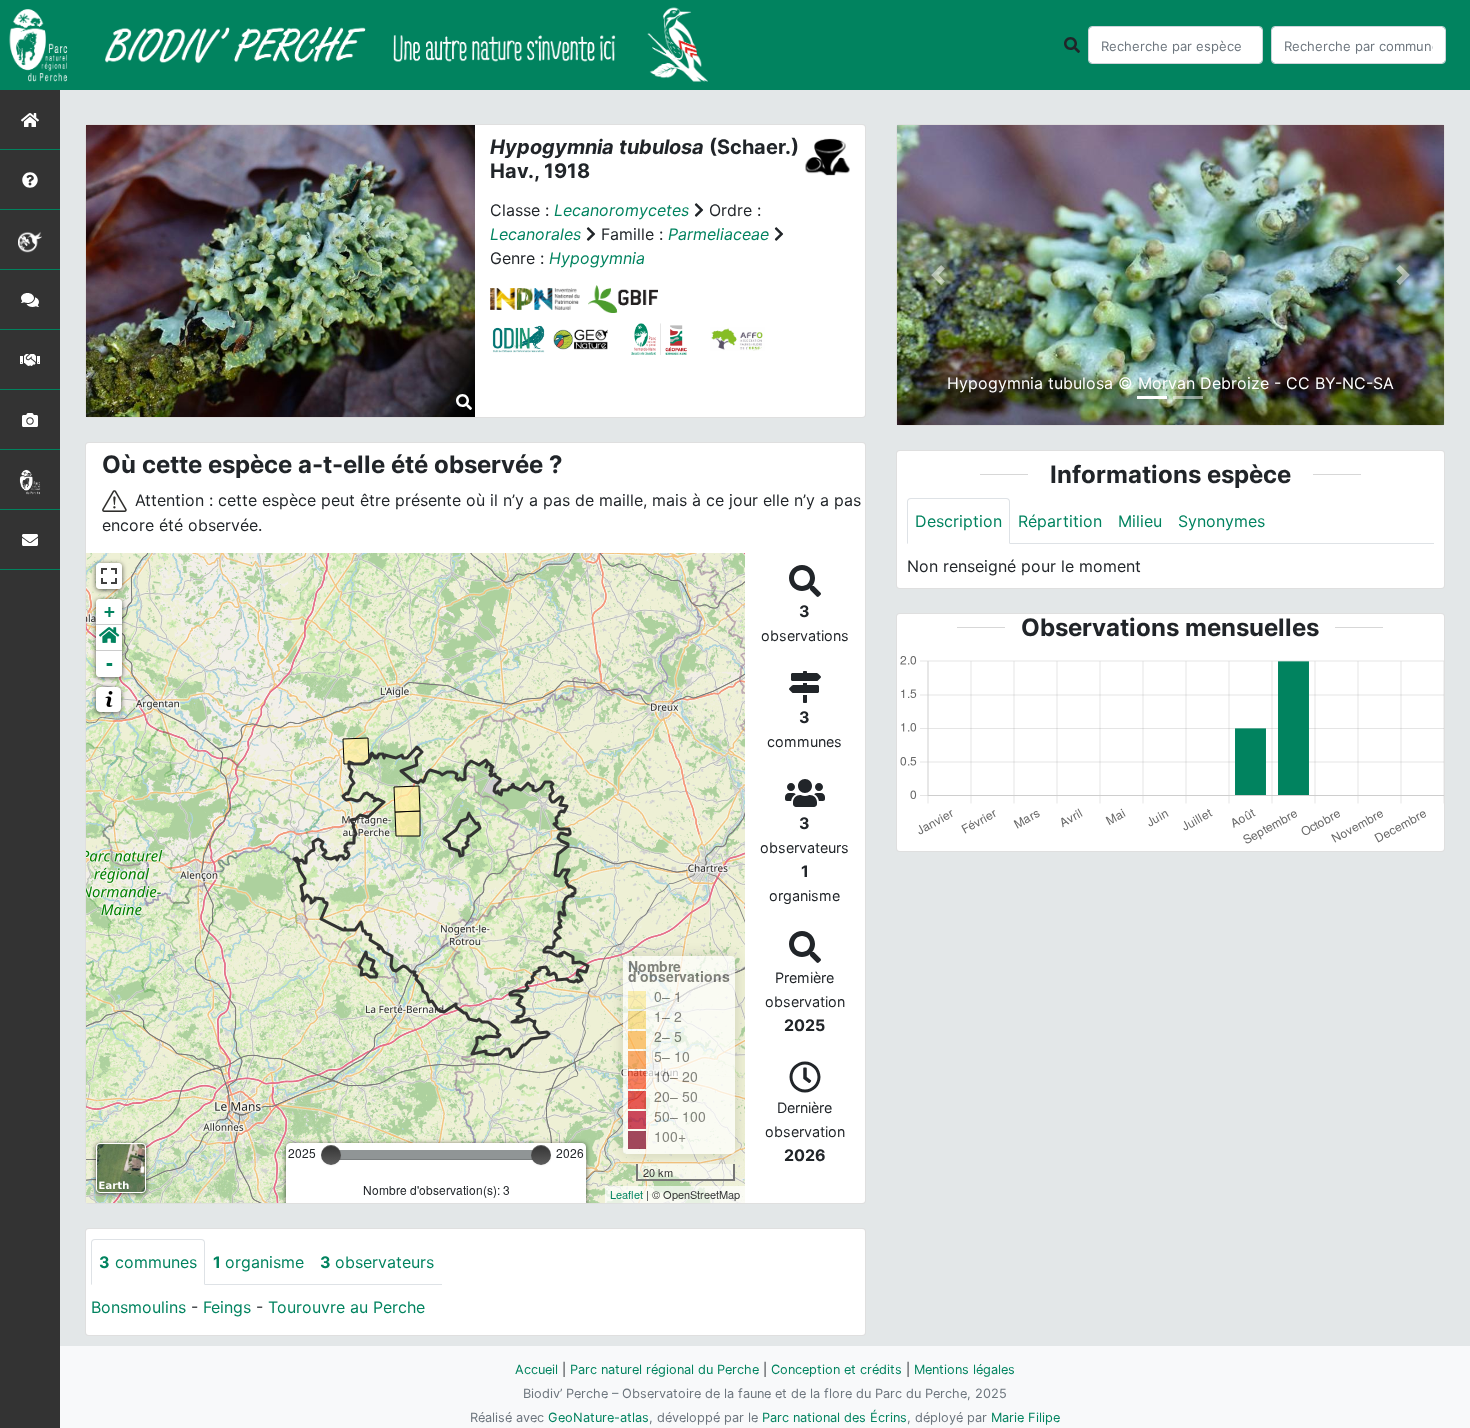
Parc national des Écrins (834, 1417)
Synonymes (1221, 521)
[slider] (331, 1155)
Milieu (1140, 521)
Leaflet (626, 1194)
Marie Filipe (1025, 1417)
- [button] (109, 663)
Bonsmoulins (138, 1307)
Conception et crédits (836, 1369)
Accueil (536, 1369)
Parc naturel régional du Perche (664, 1369)
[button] (109, 638)
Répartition (1060, 521)
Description (958, 521)
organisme (258, 1262)
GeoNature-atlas (598, 1417)
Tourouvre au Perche (346, 1307)
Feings (227, 1307)
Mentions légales (964, 1369)
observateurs (377, 1262)
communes (148, 1262)
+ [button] (109, 611)
